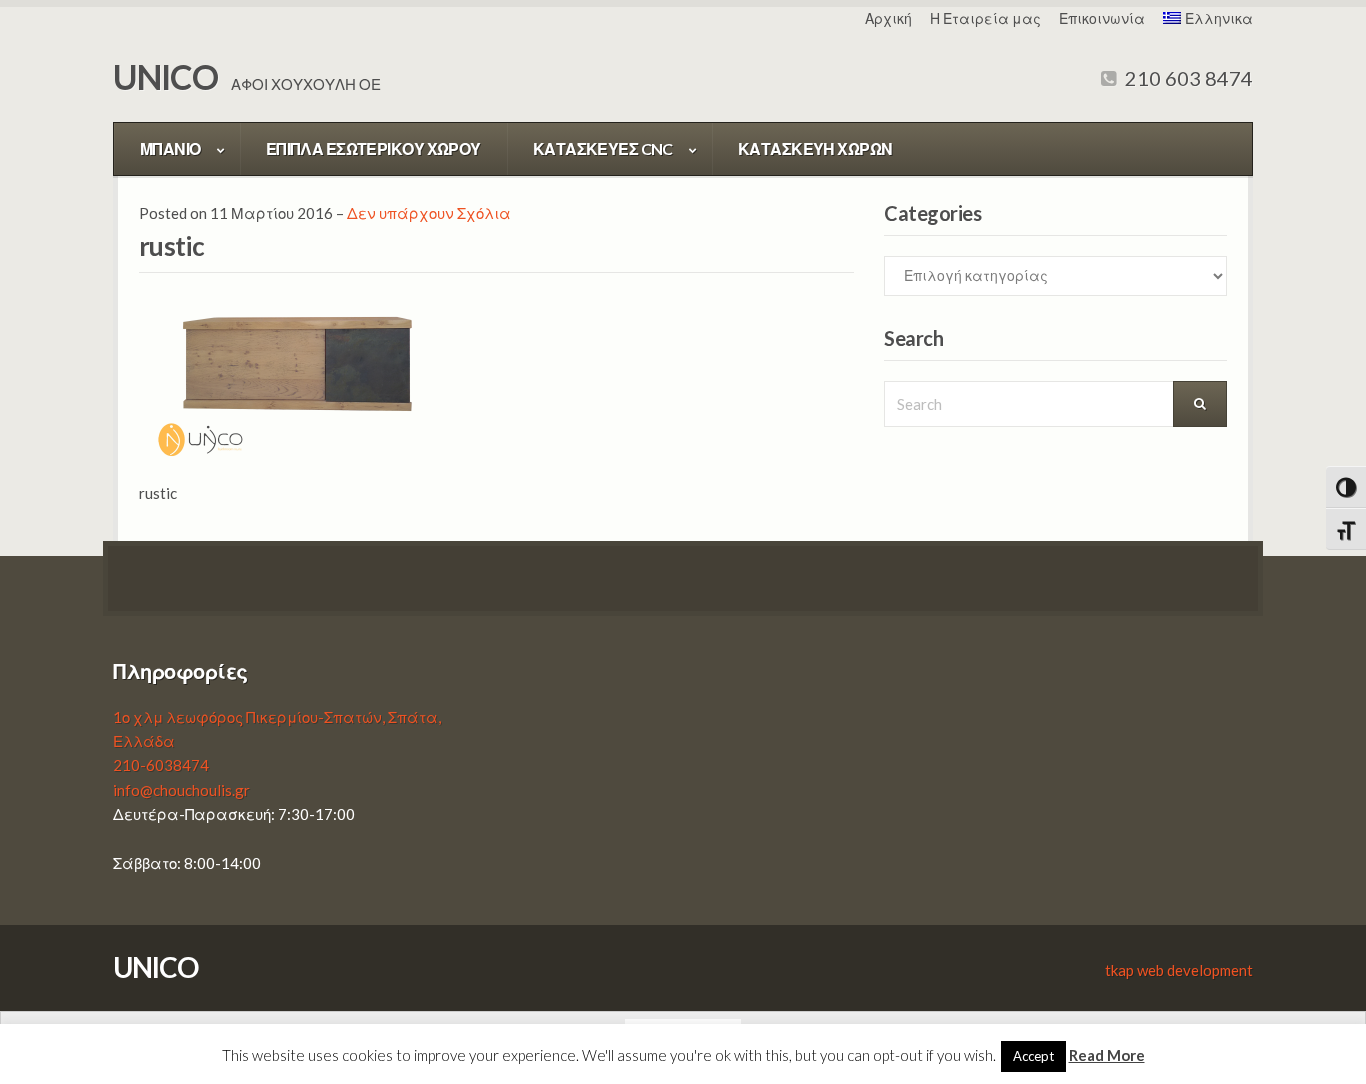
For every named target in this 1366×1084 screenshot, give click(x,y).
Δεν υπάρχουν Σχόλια (429, 213)
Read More (1107, 1055)
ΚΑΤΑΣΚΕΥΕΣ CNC (603, 148)
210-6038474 (161, 765)
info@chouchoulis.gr (181, 790)
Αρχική (888, 18)
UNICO (165, 76)
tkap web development (1179, 970)
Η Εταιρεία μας (985, 18)
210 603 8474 (1187, 78)
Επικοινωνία (1102, 18)
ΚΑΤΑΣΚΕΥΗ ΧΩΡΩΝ (815, 148)
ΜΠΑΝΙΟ (170, 148)
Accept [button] (1033, 1056)
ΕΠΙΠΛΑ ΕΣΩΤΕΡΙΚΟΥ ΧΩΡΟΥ (373, 148)
